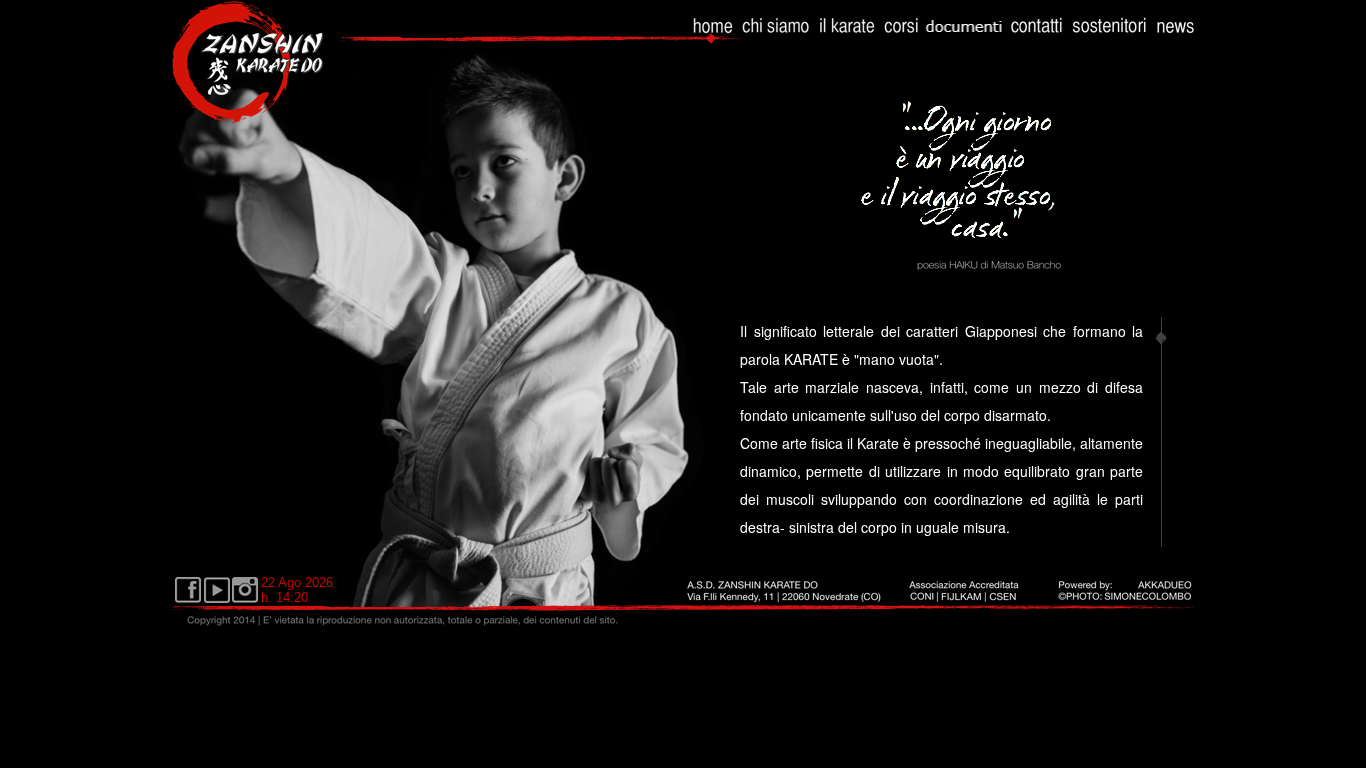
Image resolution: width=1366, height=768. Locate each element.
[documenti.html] (964, 34)
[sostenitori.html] (1109, 34)
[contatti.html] (1036, 34)
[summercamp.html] (1175, 34)
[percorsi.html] (901, 34)
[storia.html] (847, 34)
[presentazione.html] (776, 34)
